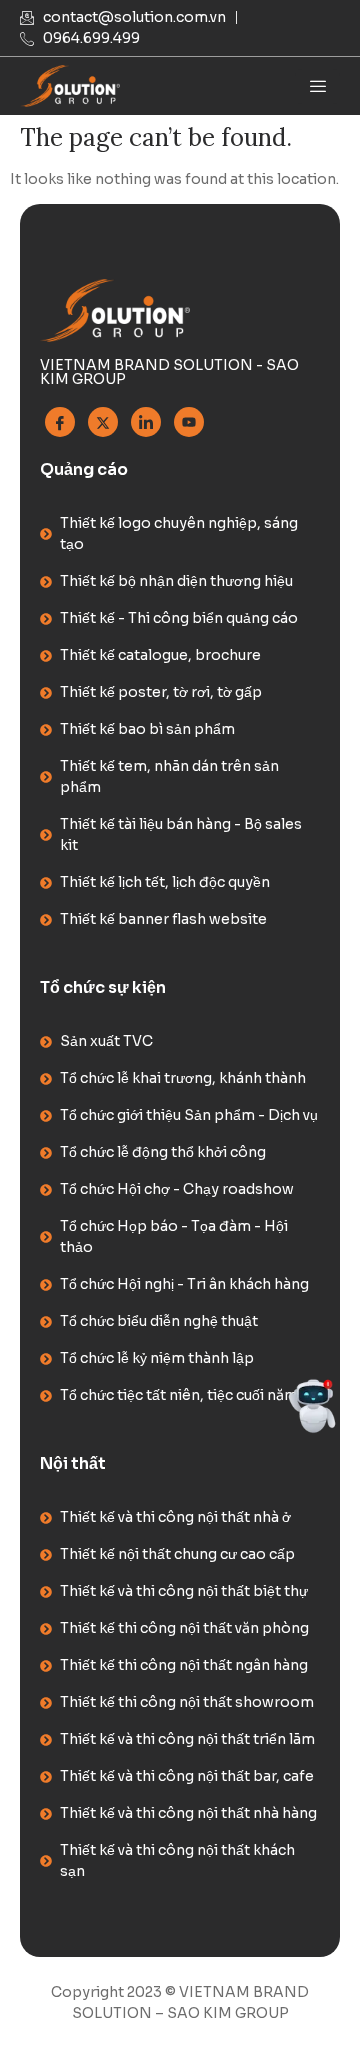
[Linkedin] (146, 422)
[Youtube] (189, 422)
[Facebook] (60, 422)
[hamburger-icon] (317, 86)
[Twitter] (103, 422)
